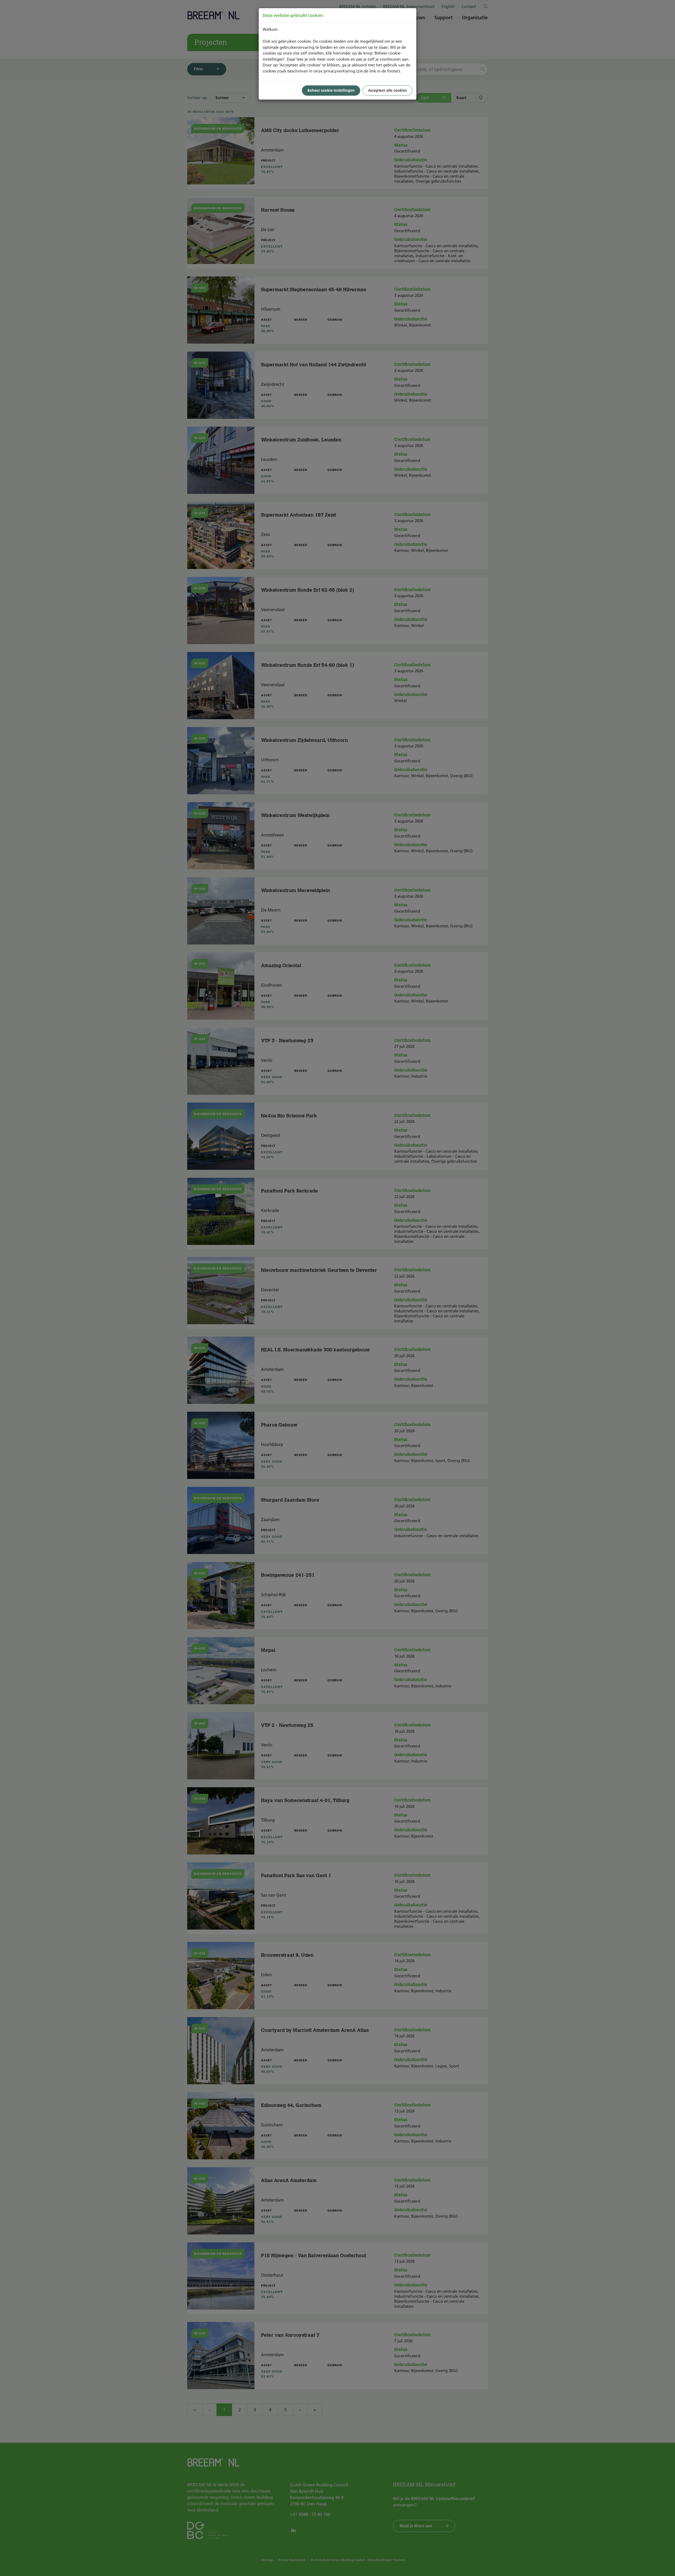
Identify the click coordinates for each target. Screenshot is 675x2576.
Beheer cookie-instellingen (331, 90)
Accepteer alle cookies (387, 90)
